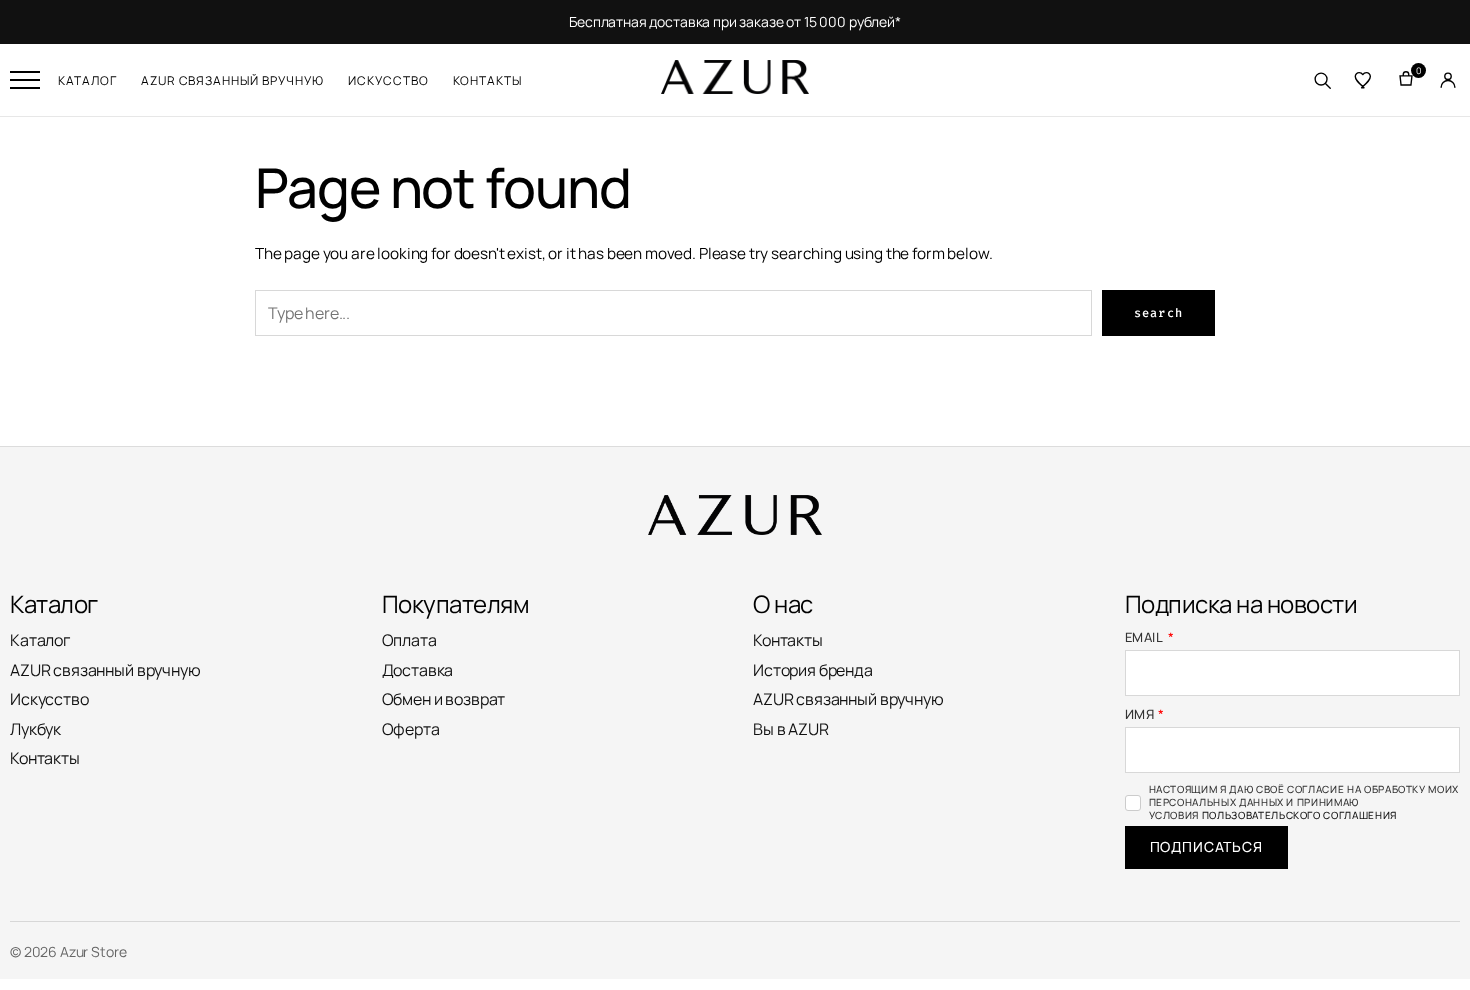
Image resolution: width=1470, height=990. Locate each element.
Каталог (87, 80)
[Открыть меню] (25, 80)
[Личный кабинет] (1448, 80)
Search (1158, 313)
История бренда (813, 670)
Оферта (411, 729)
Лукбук (35, 729)
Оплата (409, 640)
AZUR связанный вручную (232, 80)
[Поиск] (1322, 80)
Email (1150, 637)
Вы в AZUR (791, 729)
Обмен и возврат (444, 699)
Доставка (418, 670)
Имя (1145, 714)
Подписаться (1206, 846)
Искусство (388, 80)
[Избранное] (1364, 80)
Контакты (488, 80)
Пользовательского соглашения (1299, 815)
